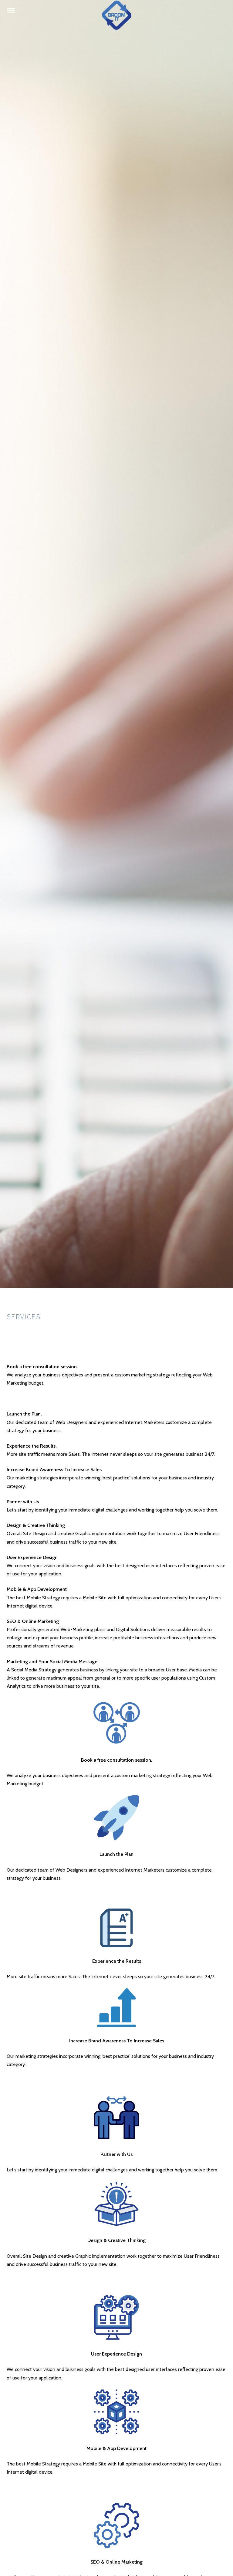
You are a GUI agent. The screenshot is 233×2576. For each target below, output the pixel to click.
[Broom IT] (116, 15)
